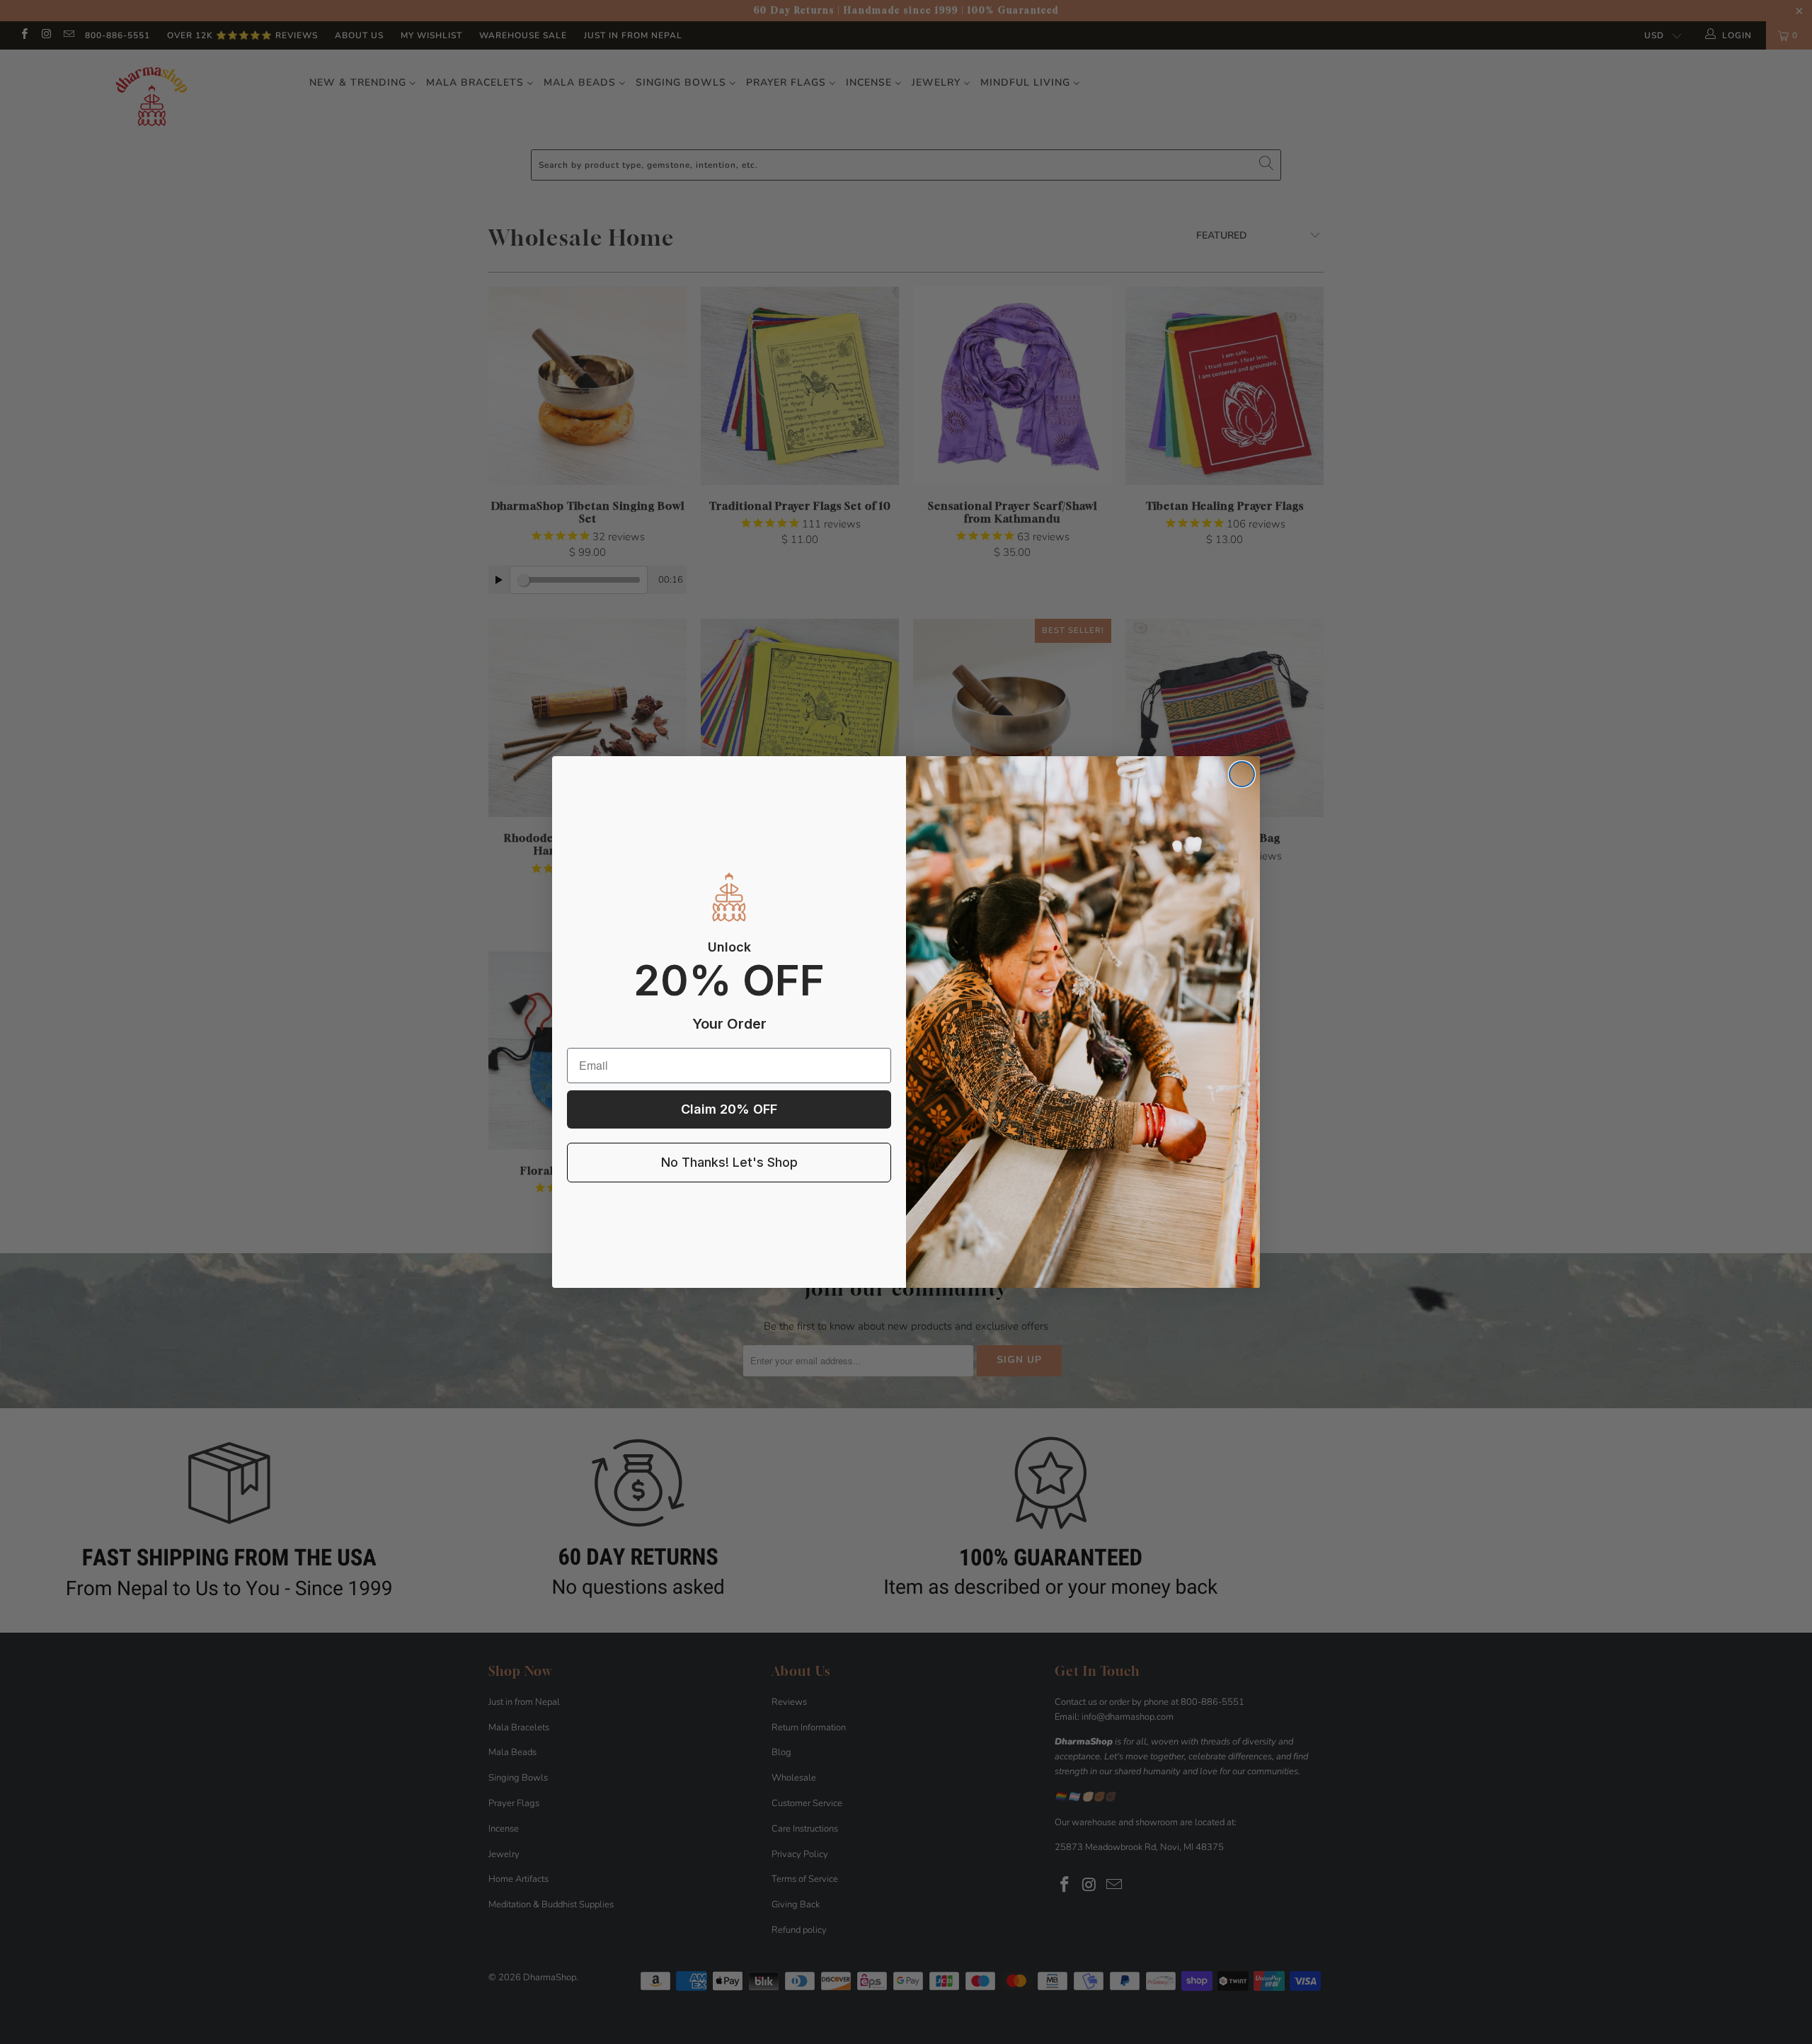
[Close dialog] (1242, 774)
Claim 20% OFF (729, 1109)
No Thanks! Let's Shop (729, 1162)
